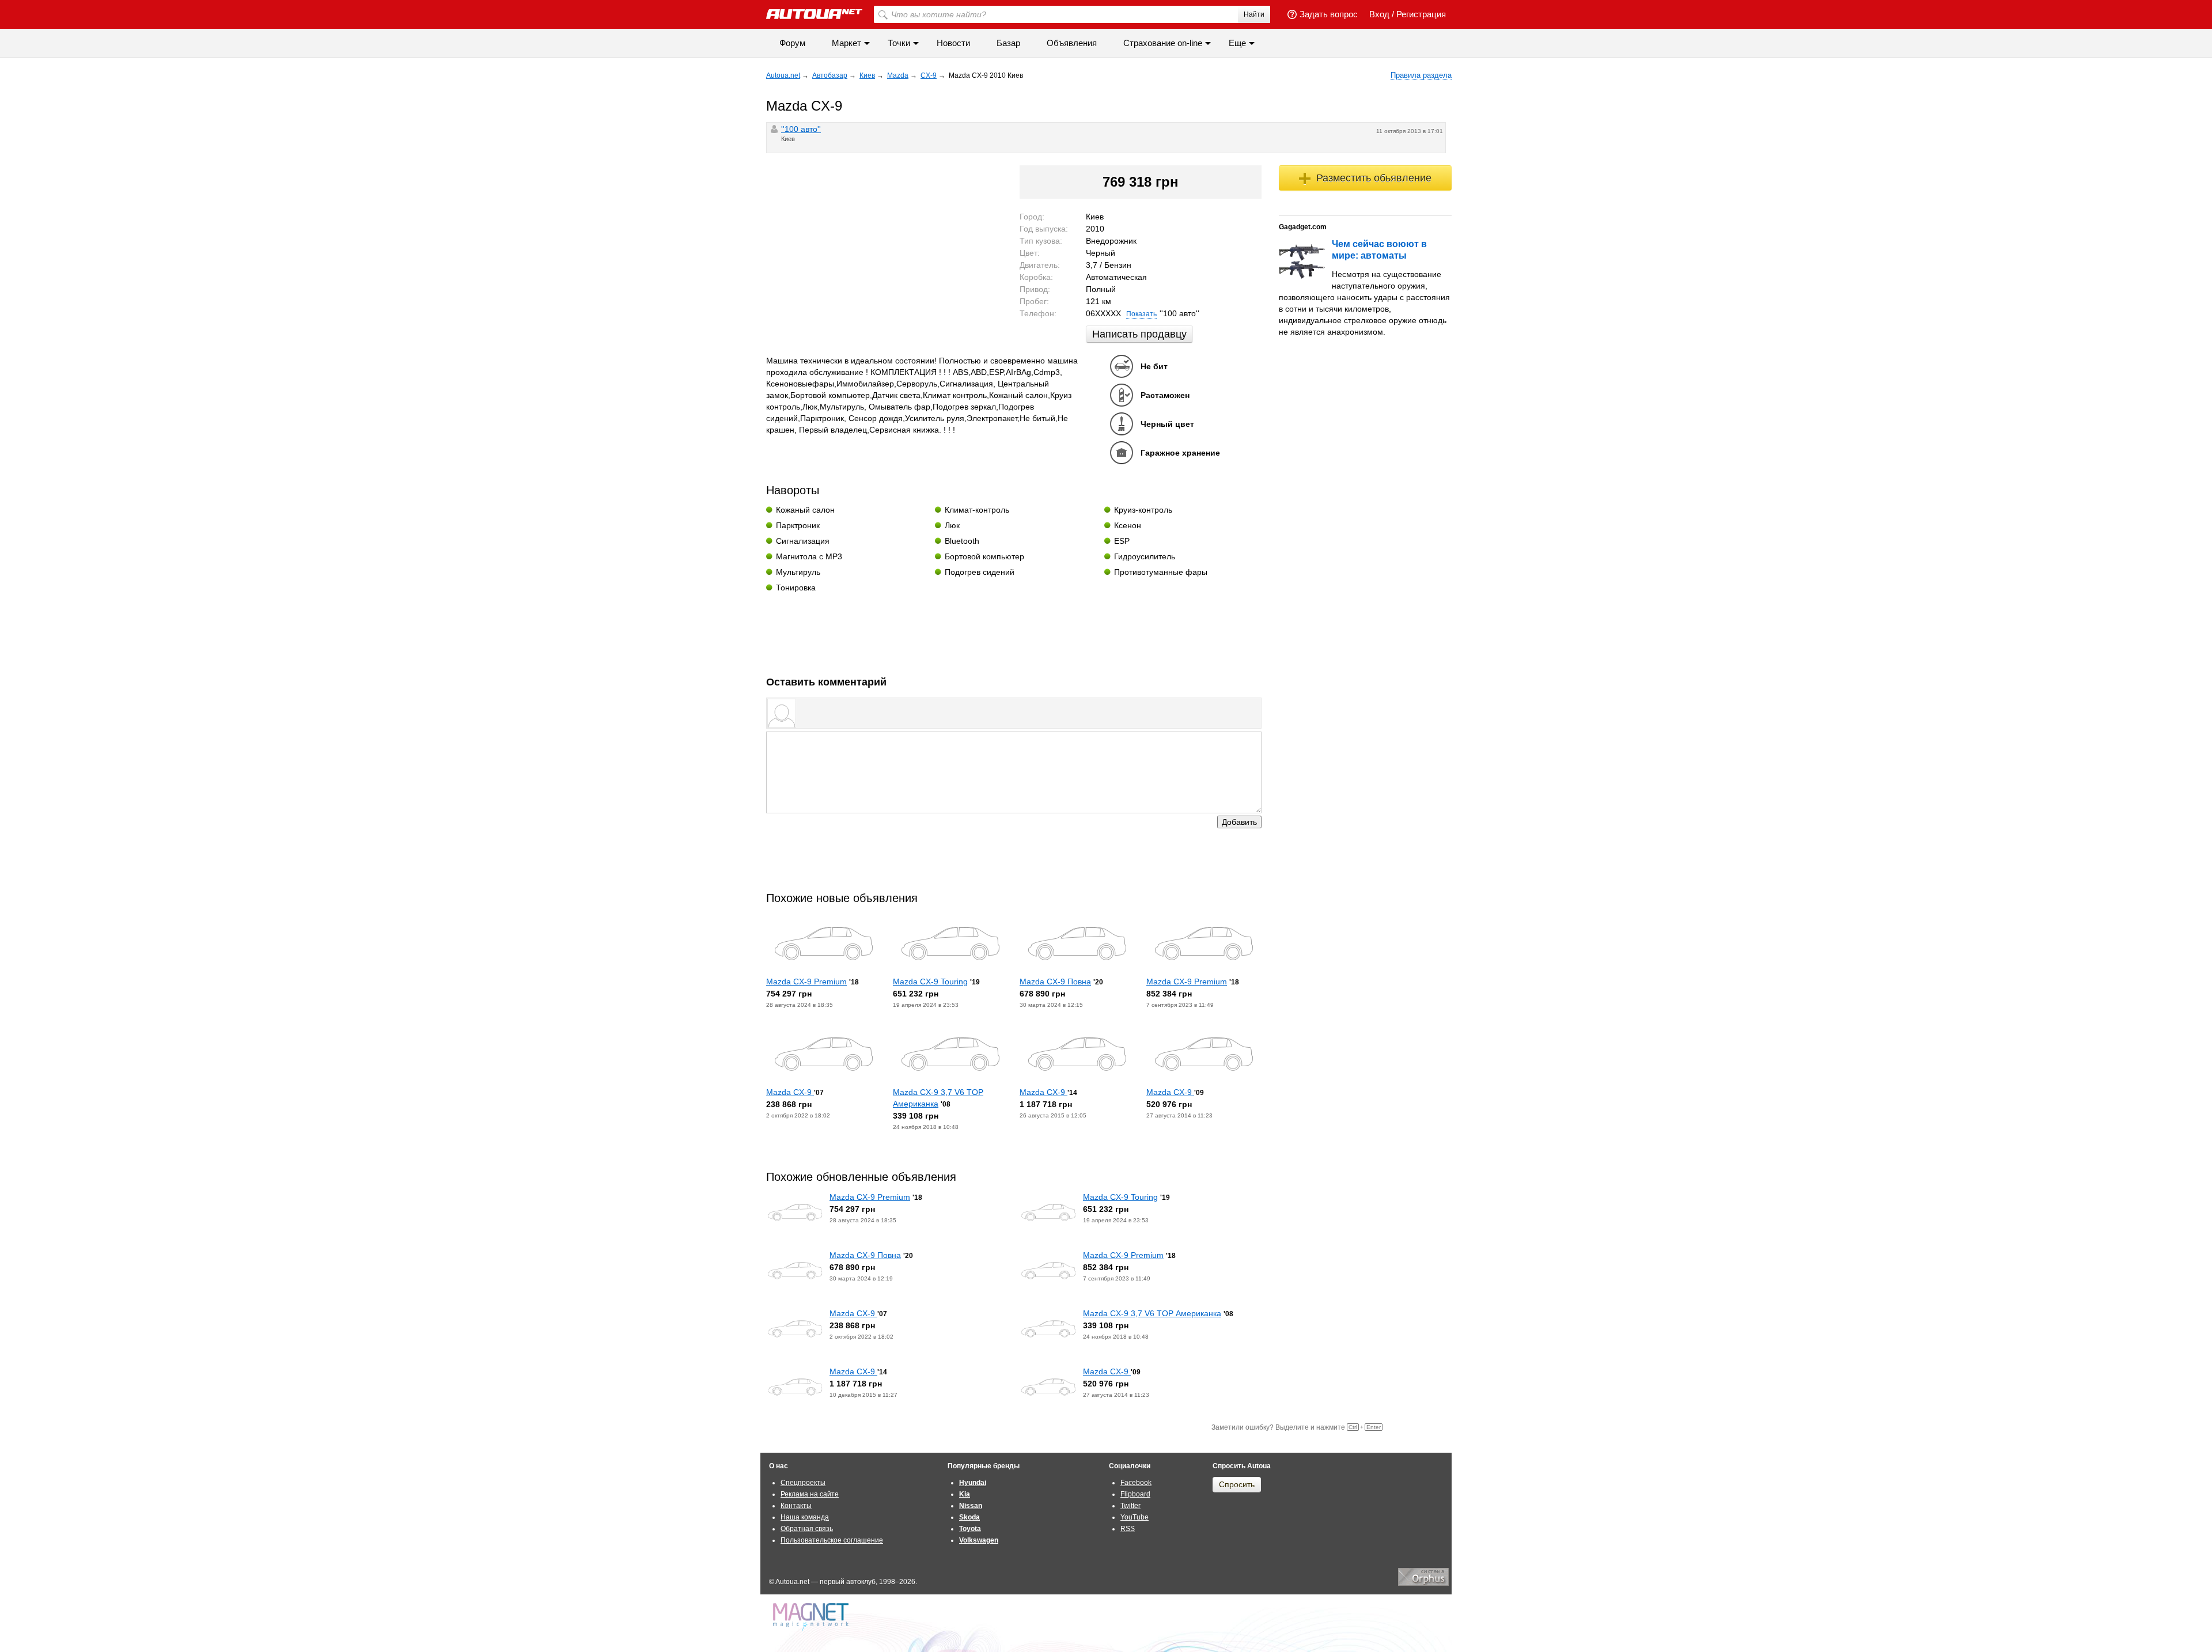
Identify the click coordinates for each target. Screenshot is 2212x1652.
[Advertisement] (1014, 630)
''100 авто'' (801, 129)
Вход (1379, 14)
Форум (792, 43)
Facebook (1136, 1483)
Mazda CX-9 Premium (806, 982)
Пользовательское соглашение (832, 1540)
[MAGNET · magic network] (812, 1617)
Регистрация (1421, 14)
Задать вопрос (1329, 14)
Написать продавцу (1139, 334)
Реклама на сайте (810, 1494)
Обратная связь (807, 1529)
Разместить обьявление (1374, 178)
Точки (899, 43)
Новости (953, 43)
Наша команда (805, 1517)
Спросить (1237, 1484)
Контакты (796, 1506)
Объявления (1072, 43)
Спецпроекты (803, 1483)
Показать (1141, 314)
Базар (1008, 43)
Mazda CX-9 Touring (930, 982)
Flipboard (1135, 1494)
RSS (1128, 1529)
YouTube (1135, 1517)
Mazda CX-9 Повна (1055, 982)
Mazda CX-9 (790, 1092)
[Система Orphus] (1423, 1583)
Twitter (1130, 1506)
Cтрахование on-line (1163, 43)
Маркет (846, 43)
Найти (1254, 14)
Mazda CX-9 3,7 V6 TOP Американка (1152, 1313)
